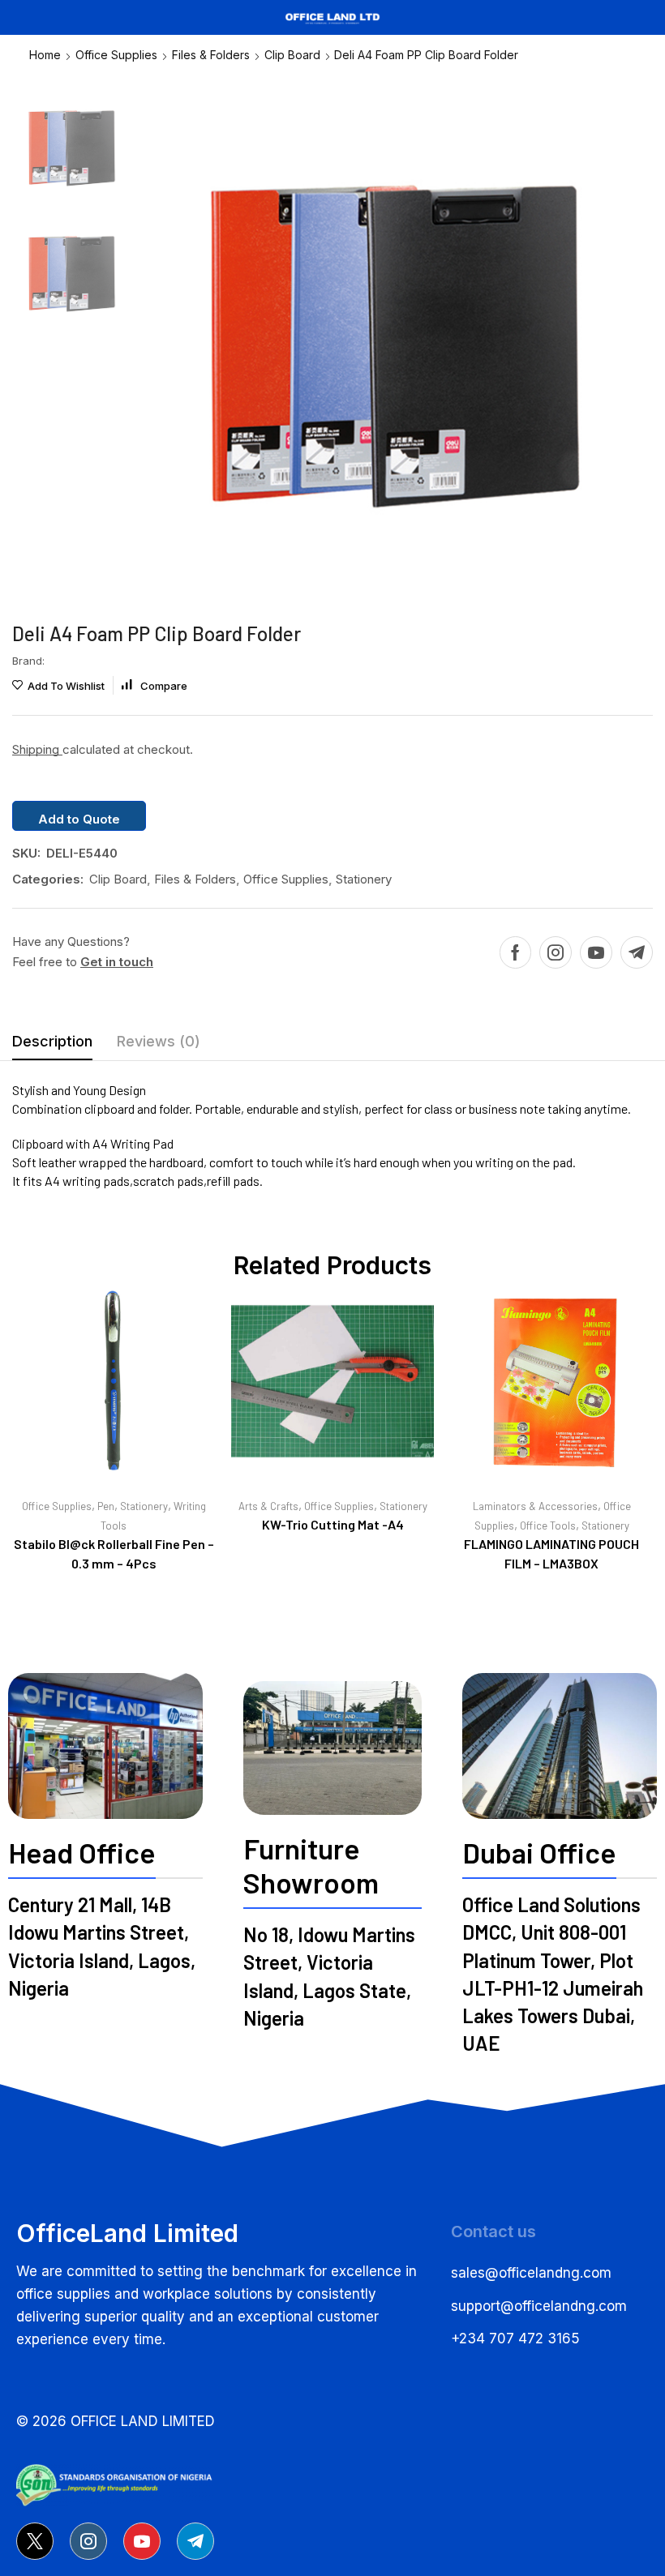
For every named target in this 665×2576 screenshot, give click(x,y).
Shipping (37, 749)
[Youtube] (596, 952)
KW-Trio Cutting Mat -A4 (333, 1524)
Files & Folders (211, 55)
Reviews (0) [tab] (159, 1041)
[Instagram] (556, 952)
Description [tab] (52, 1041)
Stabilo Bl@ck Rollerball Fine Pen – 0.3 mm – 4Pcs (114, 1553)
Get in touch (117, 962)
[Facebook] (515, 952)
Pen (106, 1506)
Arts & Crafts (268, 1506)
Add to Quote (79, 819)
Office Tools (548, 1525)
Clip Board (292, 55)
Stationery (364, 879)
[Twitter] (35, 2541)
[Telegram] (637, 952)
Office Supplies (116, 55)
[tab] (52, 1046)
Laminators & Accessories (535, 1506)
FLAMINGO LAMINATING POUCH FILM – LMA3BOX (551, 1553)
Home (45, 55)
